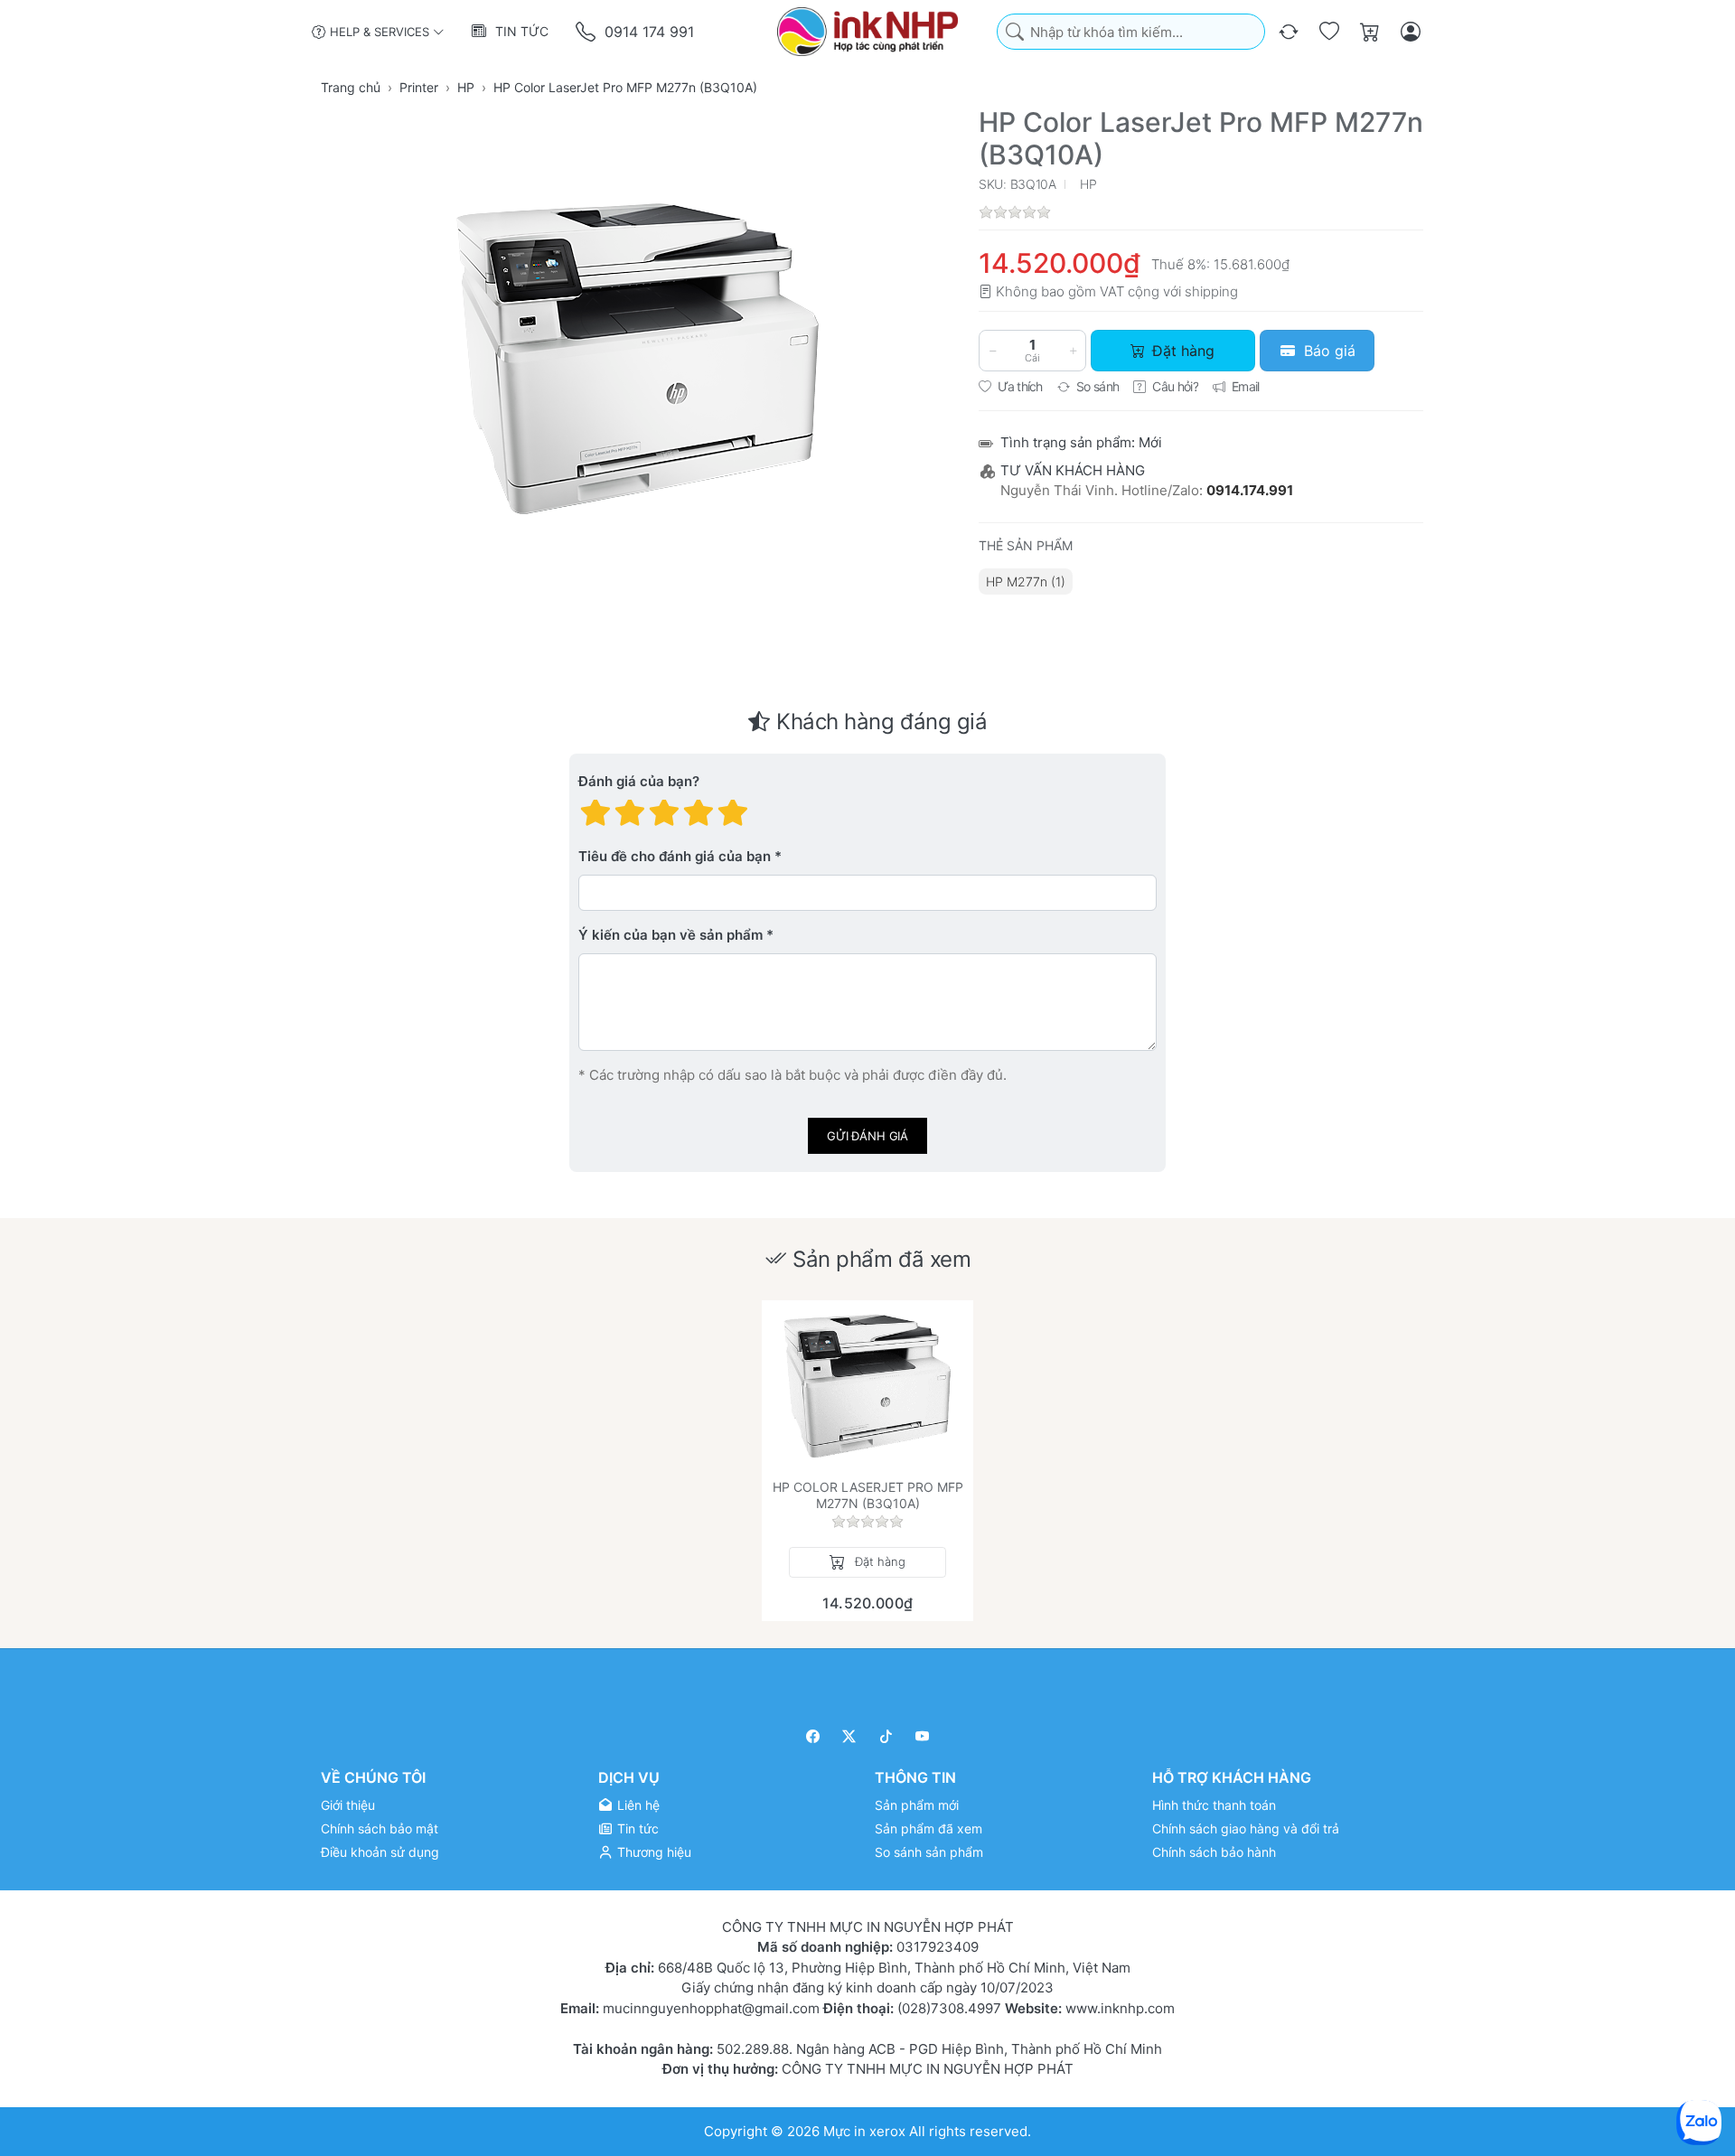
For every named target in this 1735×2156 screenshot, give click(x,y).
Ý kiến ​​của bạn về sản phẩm (671, 936)
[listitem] (638, 359)
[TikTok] (886, 1736)
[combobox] (1131, 32)
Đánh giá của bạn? (639, 782)
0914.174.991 (1250, 490)
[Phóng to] (638, 359)
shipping (1211, 291)
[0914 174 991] (587, 32)
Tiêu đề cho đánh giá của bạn (675, 857)
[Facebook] (813, 1736)
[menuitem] (1026, 581)
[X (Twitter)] (850, 1736)
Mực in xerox (864, 2131)
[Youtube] (923, 1736)
